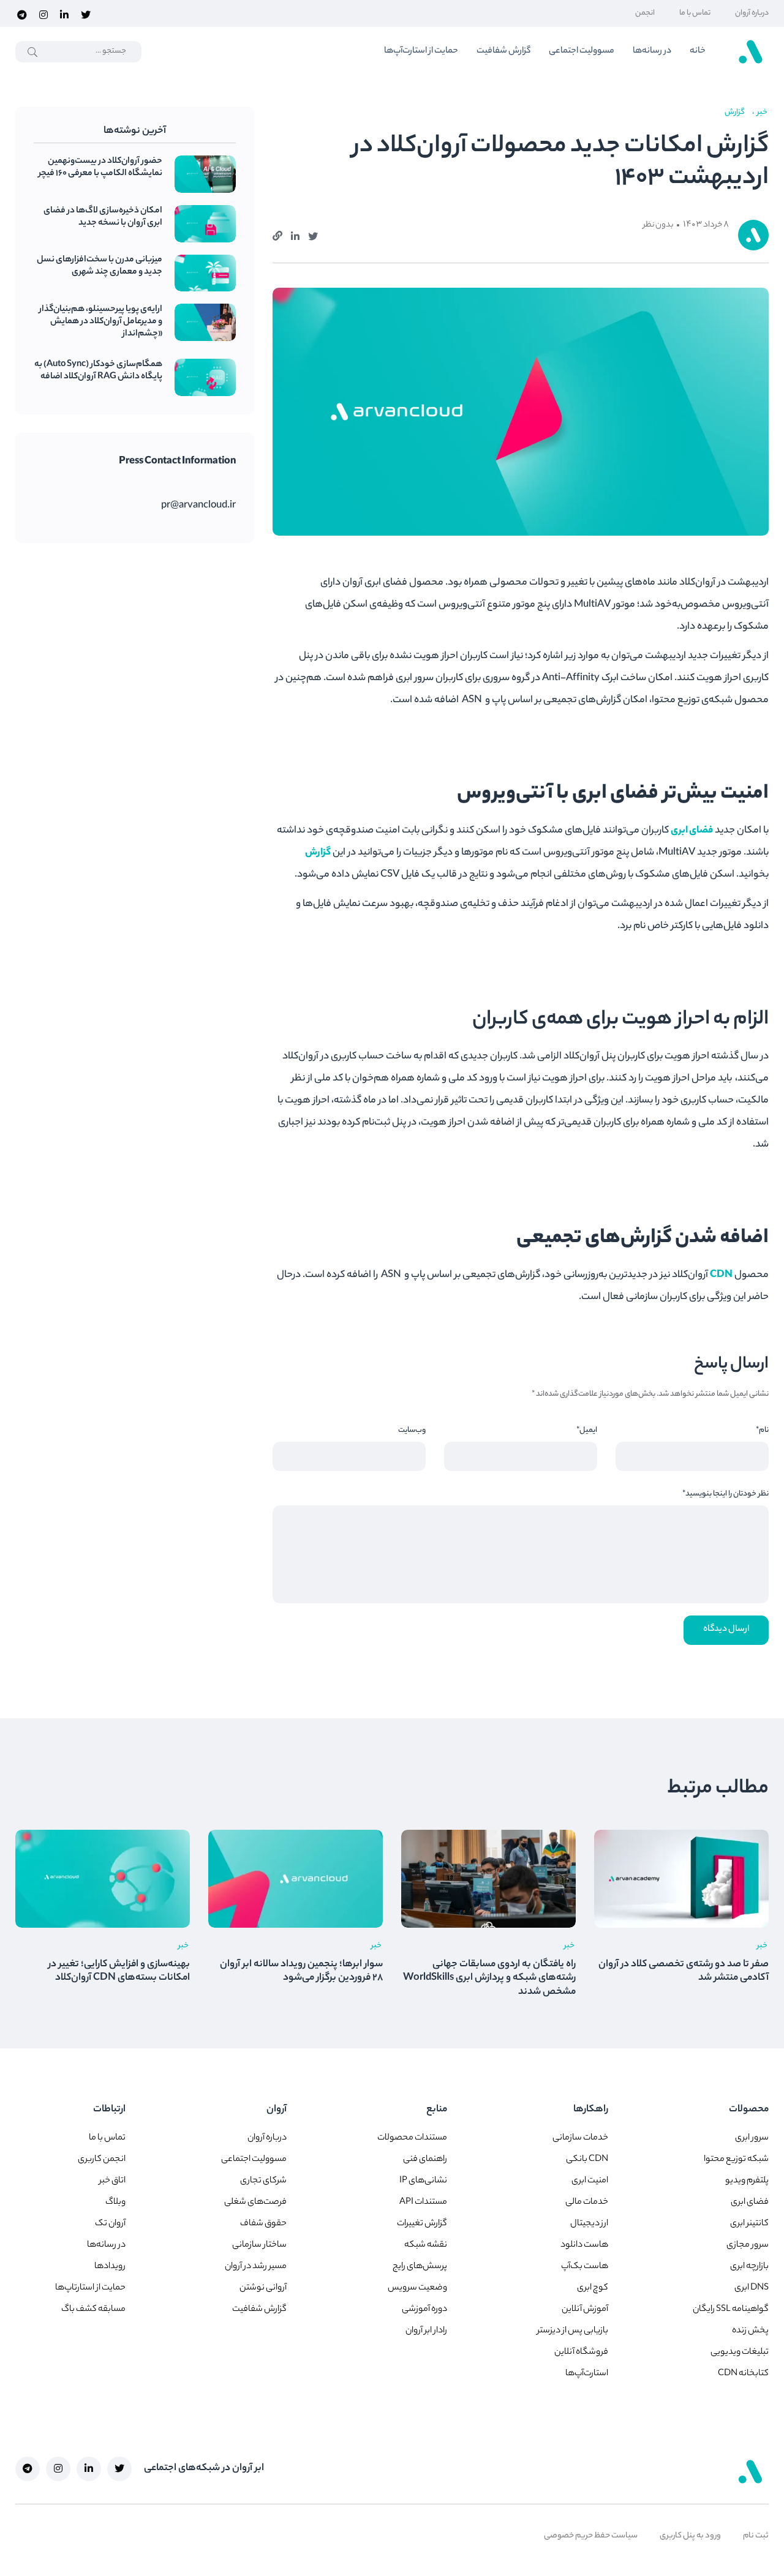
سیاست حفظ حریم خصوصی (591, 2536)
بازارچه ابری (749, 2267)
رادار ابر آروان (426, 2331)
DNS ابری (752, 2288)
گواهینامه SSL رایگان (731, 2310)
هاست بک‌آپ (585, 2267)
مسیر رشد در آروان (256, 2267)
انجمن (645, 13)
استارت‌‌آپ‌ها (587, 2374)
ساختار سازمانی (259, 2245)
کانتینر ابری (749, 2224)
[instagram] (43, 13)
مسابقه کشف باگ (93, 2310)
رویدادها (110, 2267)
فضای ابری (692, 831)
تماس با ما (695, 13)
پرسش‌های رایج (420, 2267)
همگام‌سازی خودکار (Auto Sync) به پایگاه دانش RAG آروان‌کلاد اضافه (98, 371)
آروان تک (110, 2224)
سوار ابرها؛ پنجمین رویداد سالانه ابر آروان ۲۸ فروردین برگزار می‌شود (301, 1971)
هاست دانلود (584, 2245)
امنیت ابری (590, 2181)
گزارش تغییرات (422, 2224)
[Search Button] (33, 52)
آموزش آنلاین (585, 2310)
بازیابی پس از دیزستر (573, 2331)
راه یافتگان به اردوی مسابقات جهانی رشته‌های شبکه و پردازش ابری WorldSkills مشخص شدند (489, 1979)
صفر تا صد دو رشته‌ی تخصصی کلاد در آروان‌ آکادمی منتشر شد (684, 1971)
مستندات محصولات (412, 2138)
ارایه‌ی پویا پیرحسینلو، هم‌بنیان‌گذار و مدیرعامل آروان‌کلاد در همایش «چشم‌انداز (101, 322)
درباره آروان (752, 13)
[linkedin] (295, 235)
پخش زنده (750, 2331)
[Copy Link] (277, 234)
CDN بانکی (587, 2160)
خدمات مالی (587, 2203)
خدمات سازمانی (580, 2138)
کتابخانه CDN (743, 2374)
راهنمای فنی (425, 2160)
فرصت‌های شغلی (255, 2203)
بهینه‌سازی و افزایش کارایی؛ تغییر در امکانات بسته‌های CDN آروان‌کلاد (119, 1971)
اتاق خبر (112, 2181)
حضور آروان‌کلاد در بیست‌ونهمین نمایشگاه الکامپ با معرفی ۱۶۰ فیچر (100, 168)
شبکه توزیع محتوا (736, 2160)
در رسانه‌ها (652, 51)
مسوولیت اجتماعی (582, 51)
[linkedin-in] (64, 13)
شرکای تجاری (263, 2181)
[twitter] (86, 13)
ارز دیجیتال (589, 2224)
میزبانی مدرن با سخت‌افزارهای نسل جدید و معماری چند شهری (100, 267)
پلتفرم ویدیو (747, 2181)
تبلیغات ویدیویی (740, 2353)
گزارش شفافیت (503, 51)
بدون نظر (658, 225)
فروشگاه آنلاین (581, 2353)
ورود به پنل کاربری (690, 2536)
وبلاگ (115, 2203)
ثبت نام (756, 2536)
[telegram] (22, 13)
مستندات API (423, 2203)
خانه (698, 51)
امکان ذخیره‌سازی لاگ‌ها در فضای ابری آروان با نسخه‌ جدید (103, 217)
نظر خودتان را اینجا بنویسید (726, 1494)
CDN (721, 1275)
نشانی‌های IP (423, 2181)
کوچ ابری (593, 2288)
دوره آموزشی (424, 2310)
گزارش (318, 853)
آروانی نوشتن (263, 2288)
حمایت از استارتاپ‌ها (90, 2288)
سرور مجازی (748, 2245)
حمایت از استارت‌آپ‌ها (421, 51)
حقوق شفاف (263, 2224)
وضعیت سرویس (417, 2288)
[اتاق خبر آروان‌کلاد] (750, 51)
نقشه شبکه (426, 2245)
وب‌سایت (412, 1430)
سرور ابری (752, 2138)
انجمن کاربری (102, 2160)
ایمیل (587, 1430)
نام (762, 1430)
